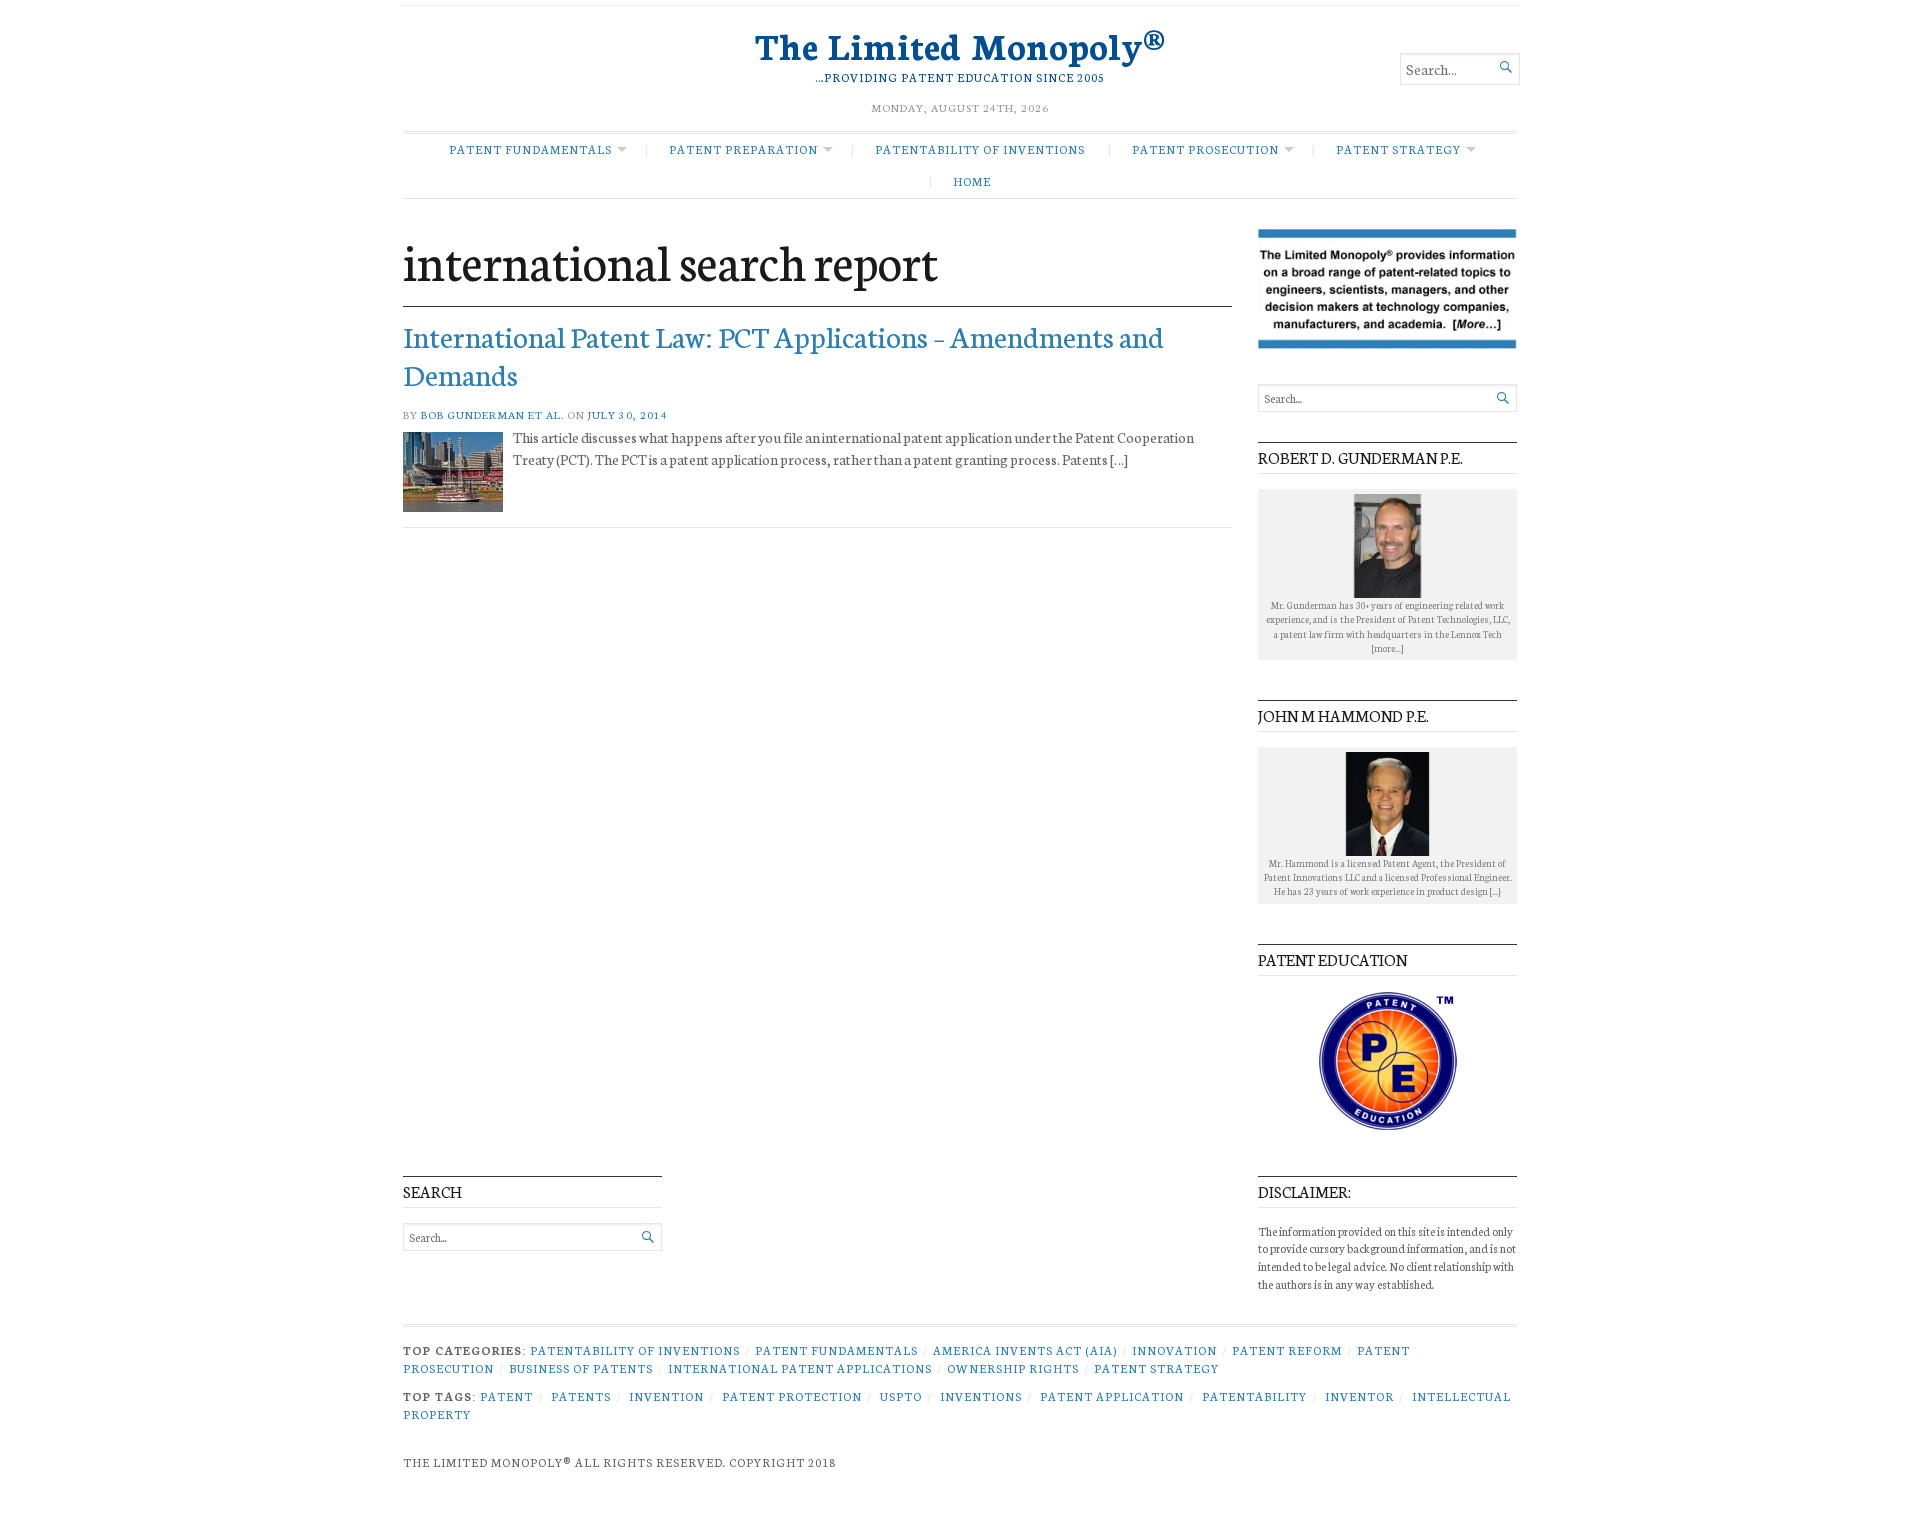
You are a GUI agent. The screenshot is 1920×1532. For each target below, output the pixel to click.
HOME (972, 181)
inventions (981, 1396)
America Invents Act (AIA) (1025, 1350)
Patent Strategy (1398, 149)
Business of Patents (581, 1368)
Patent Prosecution (1205, 149)
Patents (581, 1396)
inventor (1359, 1396)
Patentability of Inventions (980, 149)
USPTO (901, 1396)
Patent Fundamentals (530, 149)
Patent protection (792, 1396)
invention (666, 1396)
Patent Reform (1287, 1350)
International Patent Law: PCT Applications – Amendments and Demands (783, 354)
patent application (1112, 1396)
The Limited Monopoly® (960, 44)
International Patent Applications (800, 1368)
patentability (1254, 1396)
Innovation (1174, 1350)
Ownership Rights (1013, 1368)
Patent (506, 1396)
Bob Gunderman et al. (492, 414)
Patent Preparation (743, 149)
